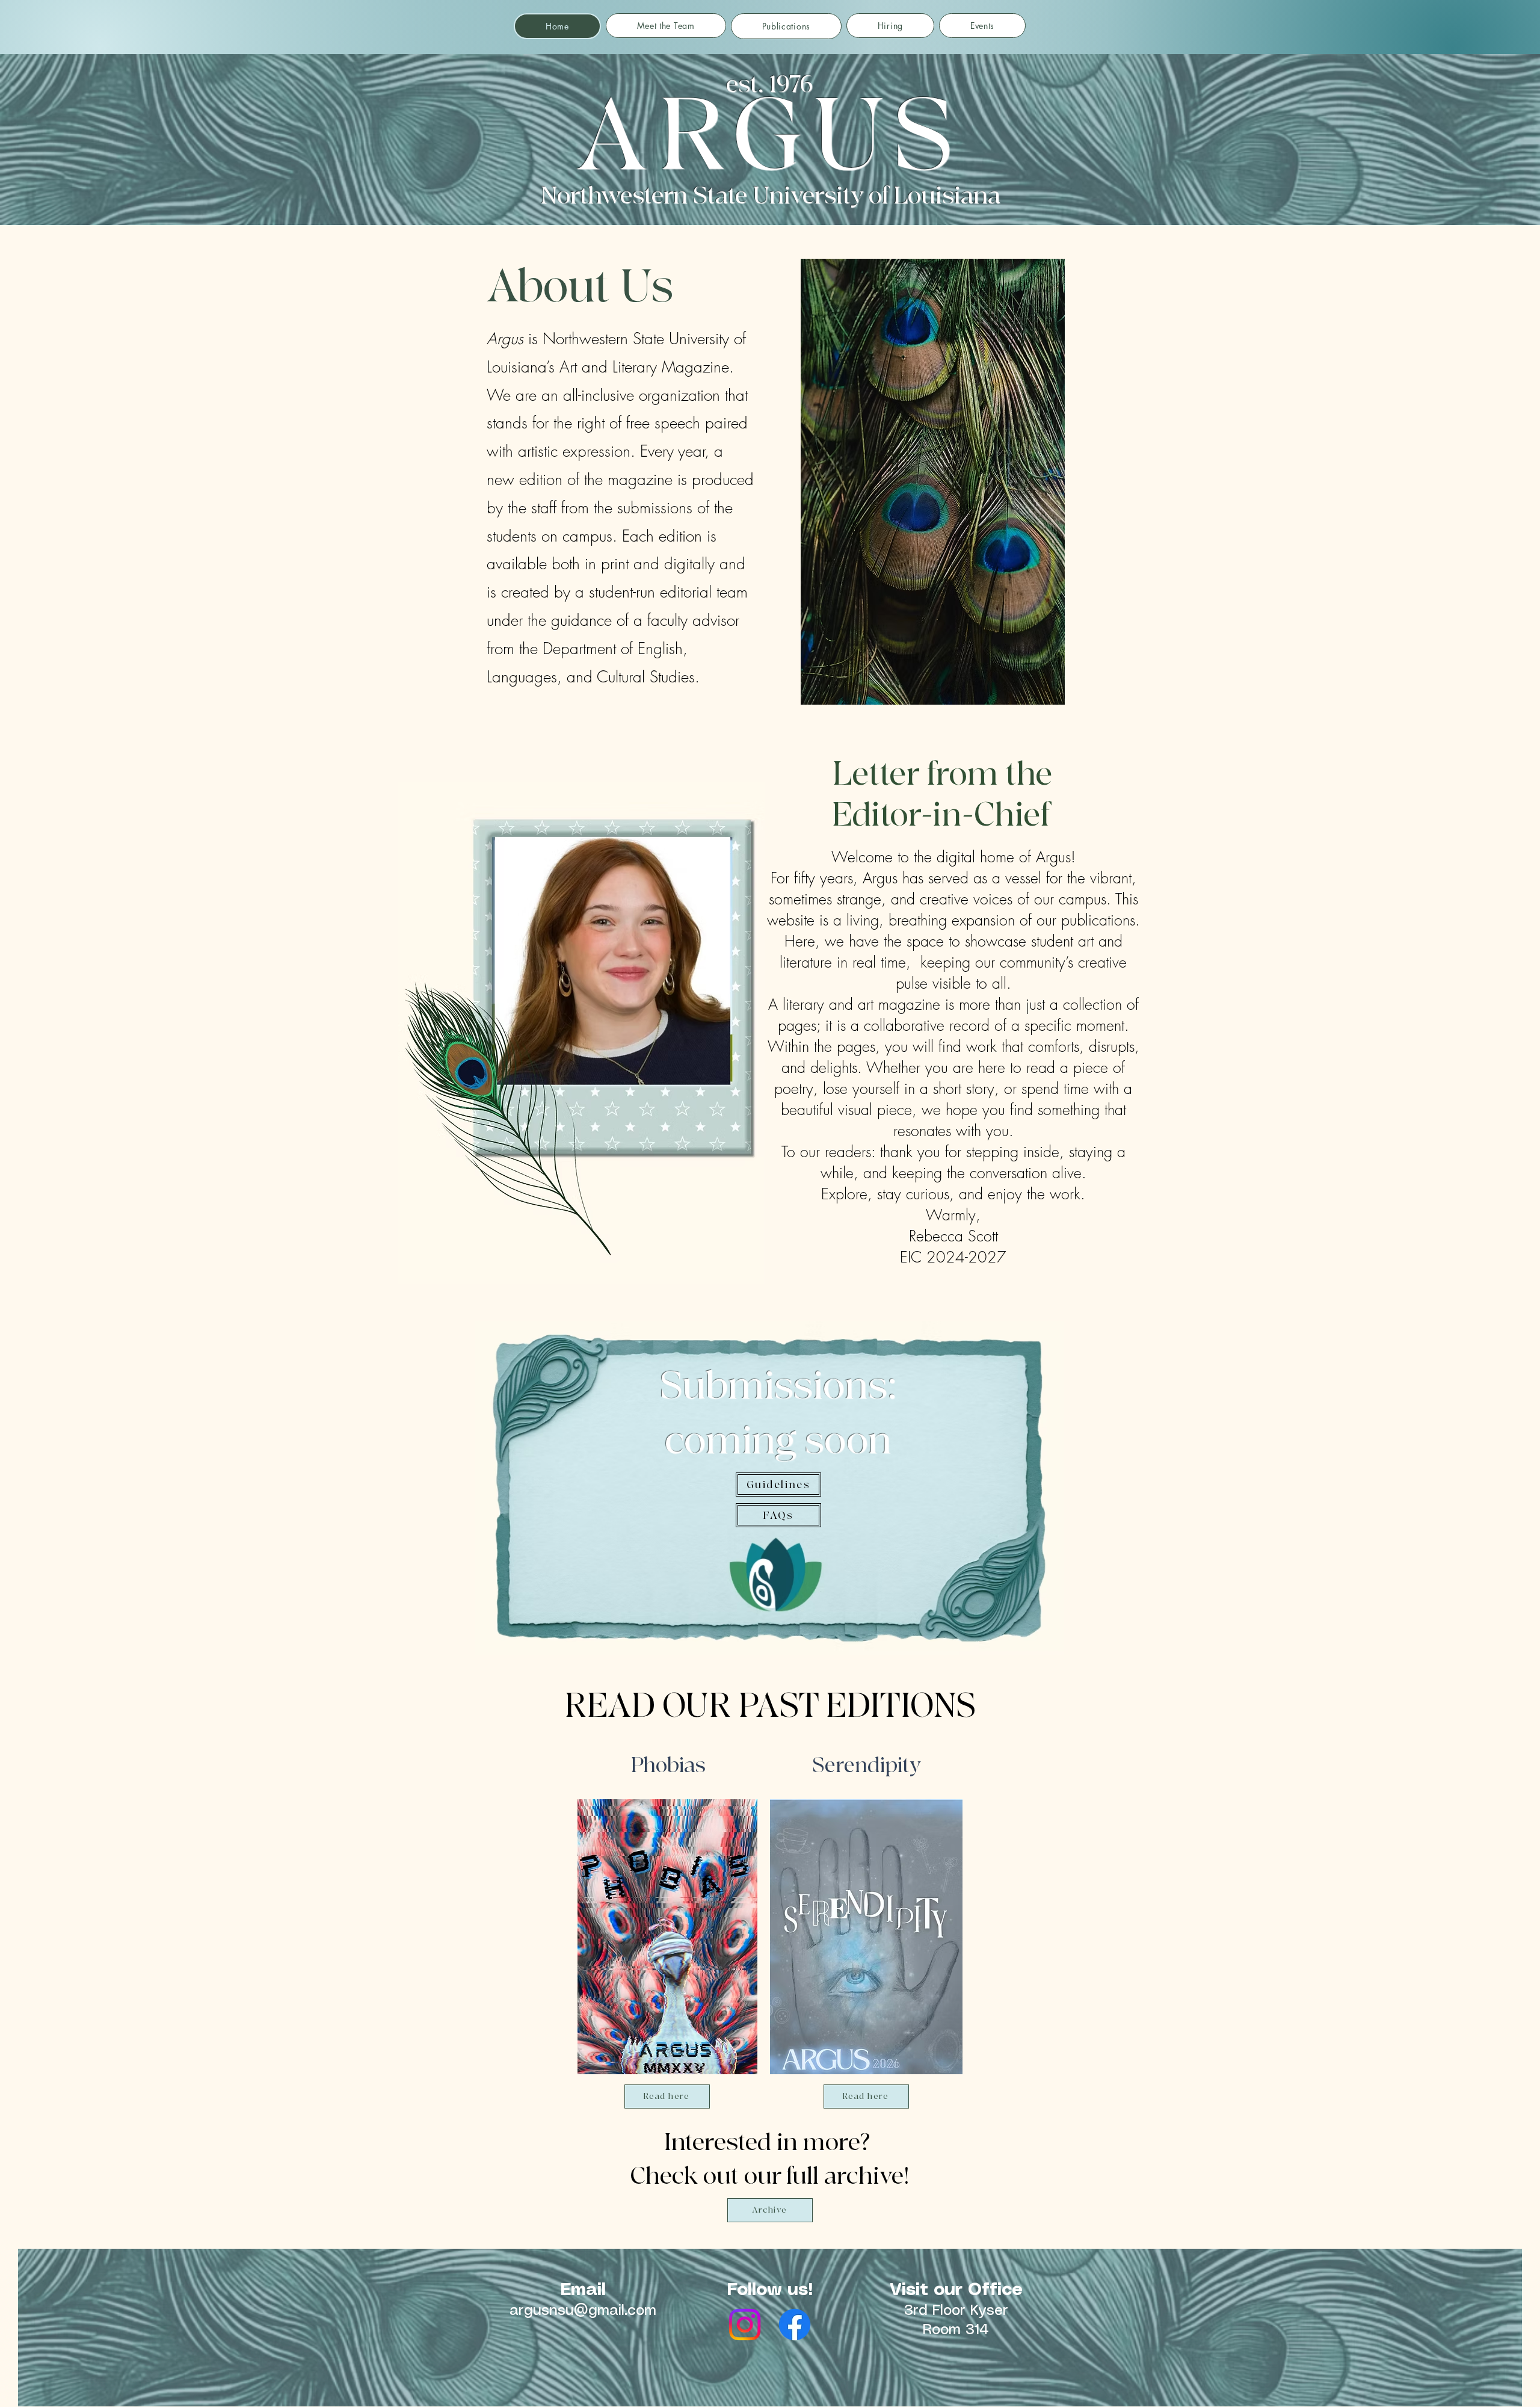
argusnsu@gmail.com (583, 2311)
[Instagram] (745, 2325)
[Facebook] (795, 2325)
